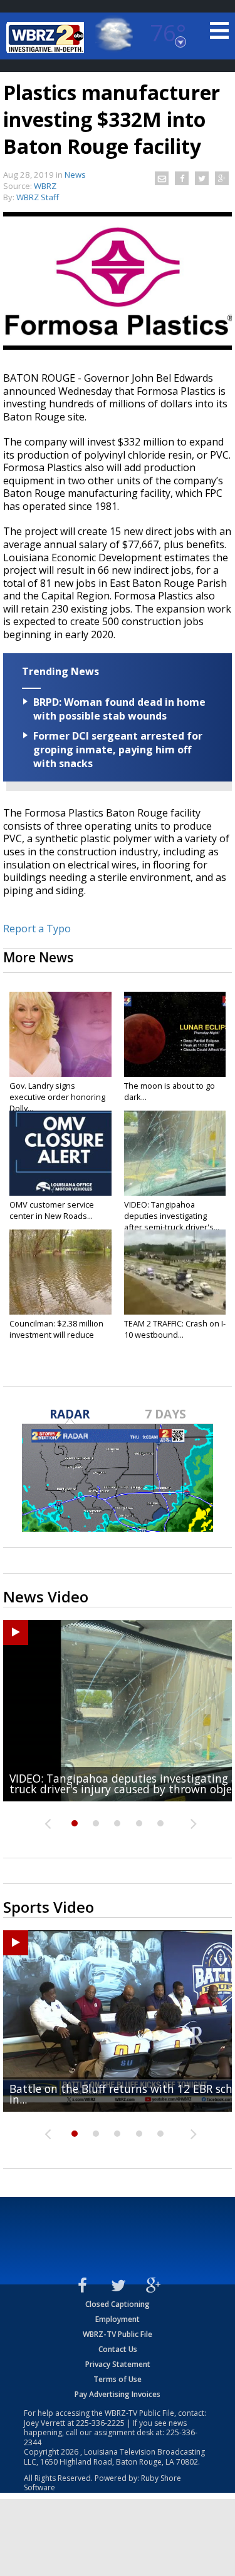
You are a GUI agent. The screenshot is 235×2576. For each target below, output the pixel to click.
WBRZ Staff (38, 197)
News (75, 175)
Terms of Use (118, 2379)
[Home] (47, 38)
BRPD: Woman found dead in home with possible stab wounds (119, 709)
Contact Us (118, 2349)
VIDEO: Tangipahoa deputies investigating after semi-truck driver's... (172, 1216)
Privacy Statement (118, 2364)
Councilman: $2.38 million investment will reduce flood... (56, 1335)
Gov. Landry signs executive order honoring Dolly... (57, 1097)
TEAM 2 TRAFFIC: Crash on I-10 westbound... (175, 1329)
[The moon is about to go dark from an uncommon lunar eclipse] (175, 1034)
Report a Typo (37, 929)
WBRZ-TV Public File (118, 2334)
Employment (118, 2319)
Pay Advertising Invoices (118, 2394)
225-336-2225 (100, 2423)
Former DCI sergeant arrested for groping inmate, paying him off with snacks (118, 750)
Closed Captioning (118, 2304)
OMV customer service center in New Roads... (52, 1210)
